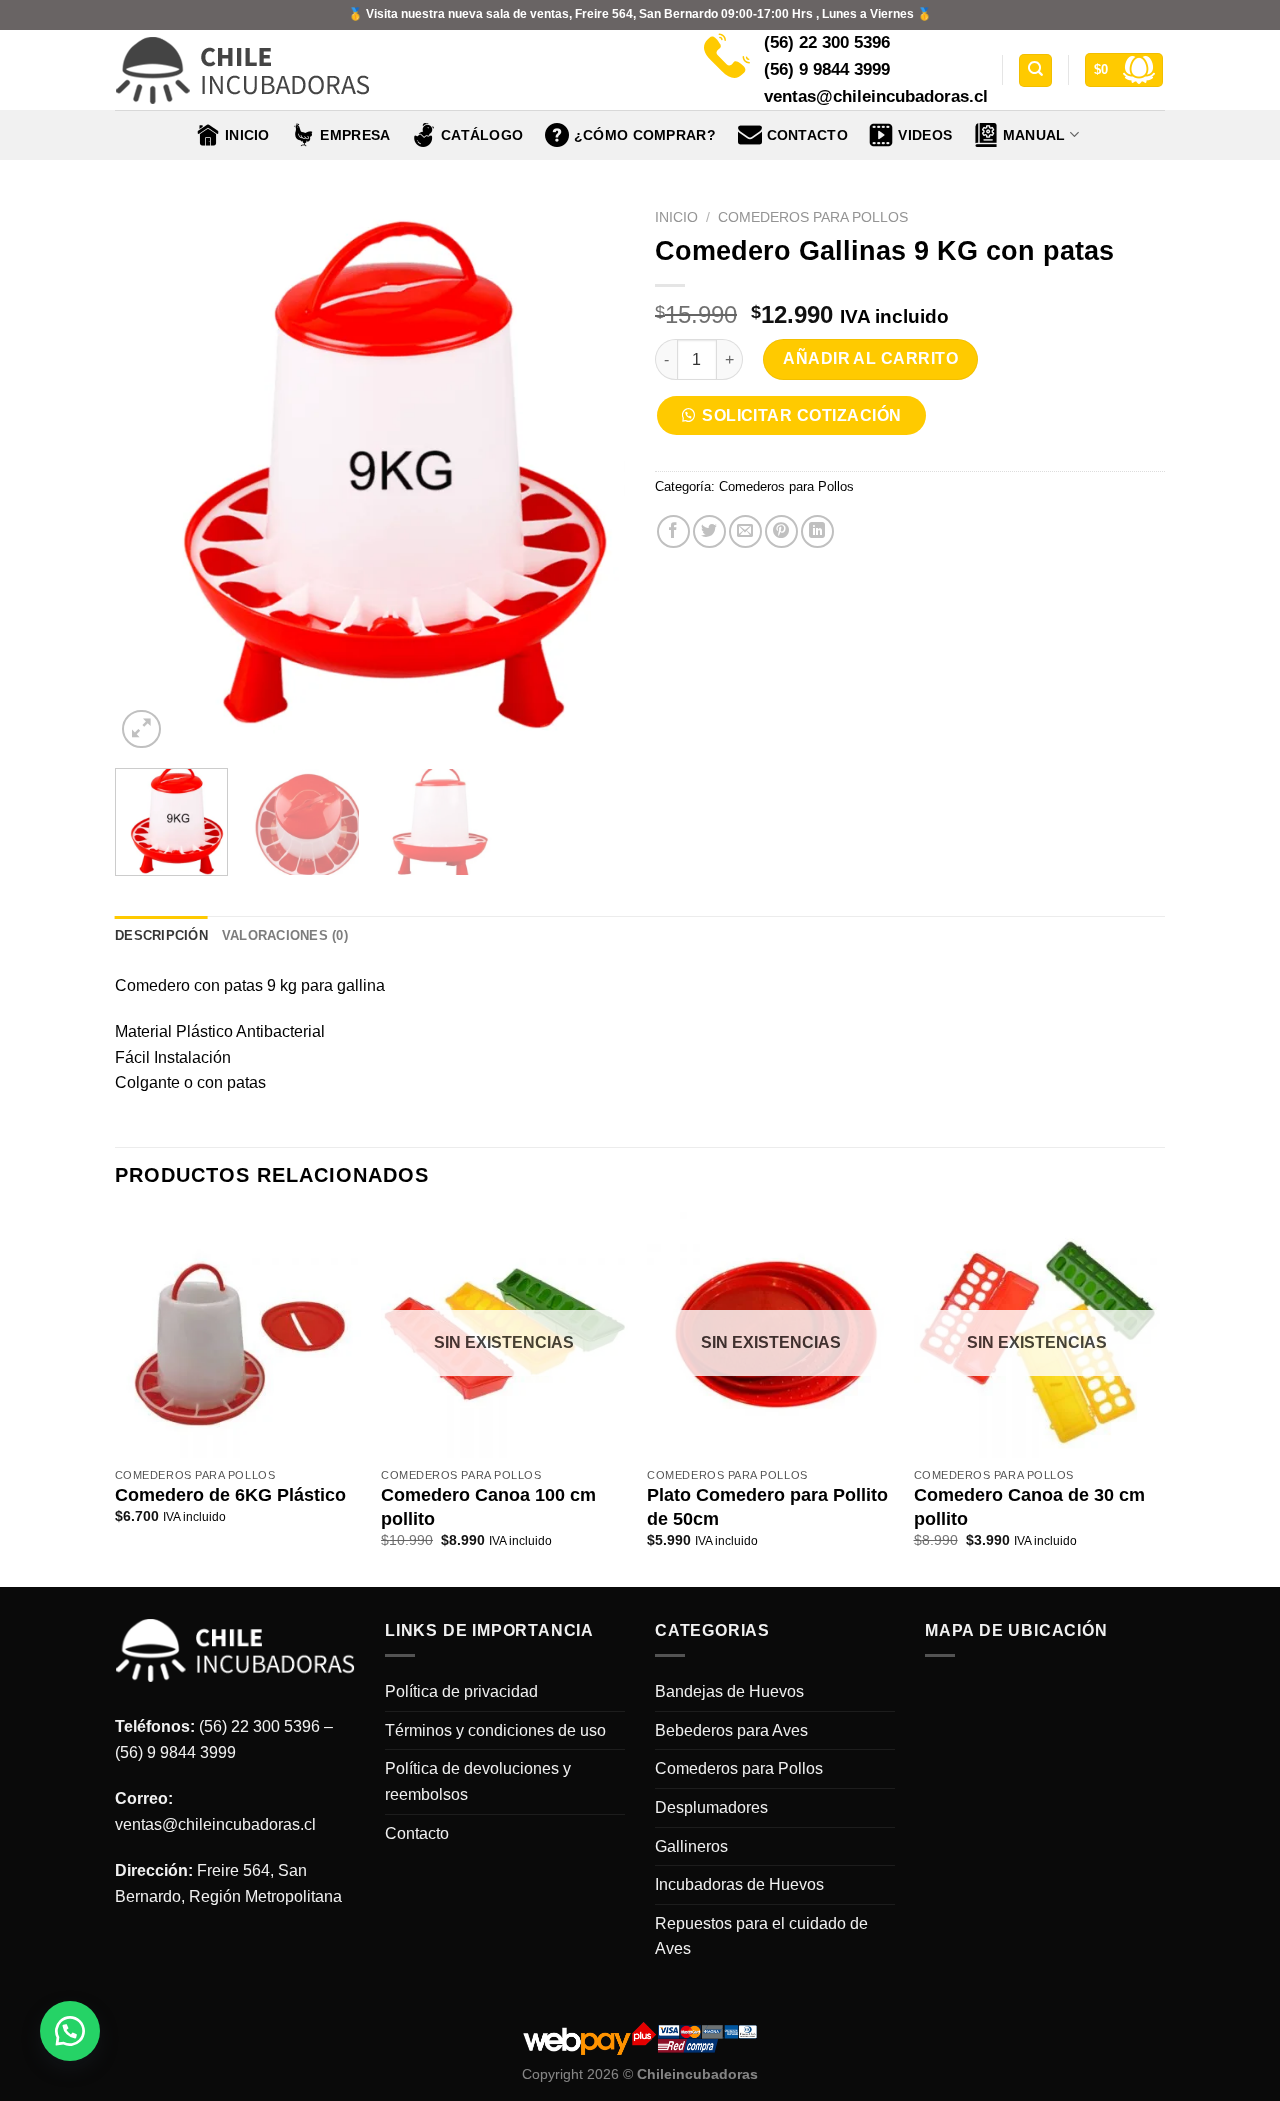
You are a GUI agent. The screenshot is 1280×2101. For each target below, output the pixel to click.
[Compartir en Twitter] (709, 531)
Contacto (807, 135)
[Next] (590, 476)
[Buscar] (1035, 70)
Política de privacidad (461, 1691)
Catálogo (482, 135)
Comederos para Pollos (813, 217)
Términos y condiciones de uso (495, 1730)
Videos (925, 135)
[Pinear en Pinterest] (781, 531)
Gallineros (691, 1846)
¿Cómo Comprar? (645, 135)
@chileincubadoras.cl (239, 1824)
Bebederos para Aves (731, 1730)
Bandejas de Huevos (729, 1691)
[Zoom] (141, 729)
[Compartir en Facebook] (673, 531)
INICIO (247, 135)
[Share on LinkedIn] (817, 531)
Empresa (355, 135)
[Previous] (150, 476)
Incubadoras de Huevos (739, 1884)
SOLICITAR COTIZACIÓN (801, 415)
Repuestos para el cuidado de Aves (761, 1936)
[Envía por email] (745, 531)
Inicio (676, 217)
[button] (798, 421)
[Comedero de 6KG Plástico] (238, 1335)
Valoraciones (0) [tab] (285, 935)
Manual (1034, 135)
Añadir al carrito (870, 358)
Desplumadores (711, 1807)
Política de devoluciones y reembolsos (478, 1781)
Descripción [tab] (161, 935)
